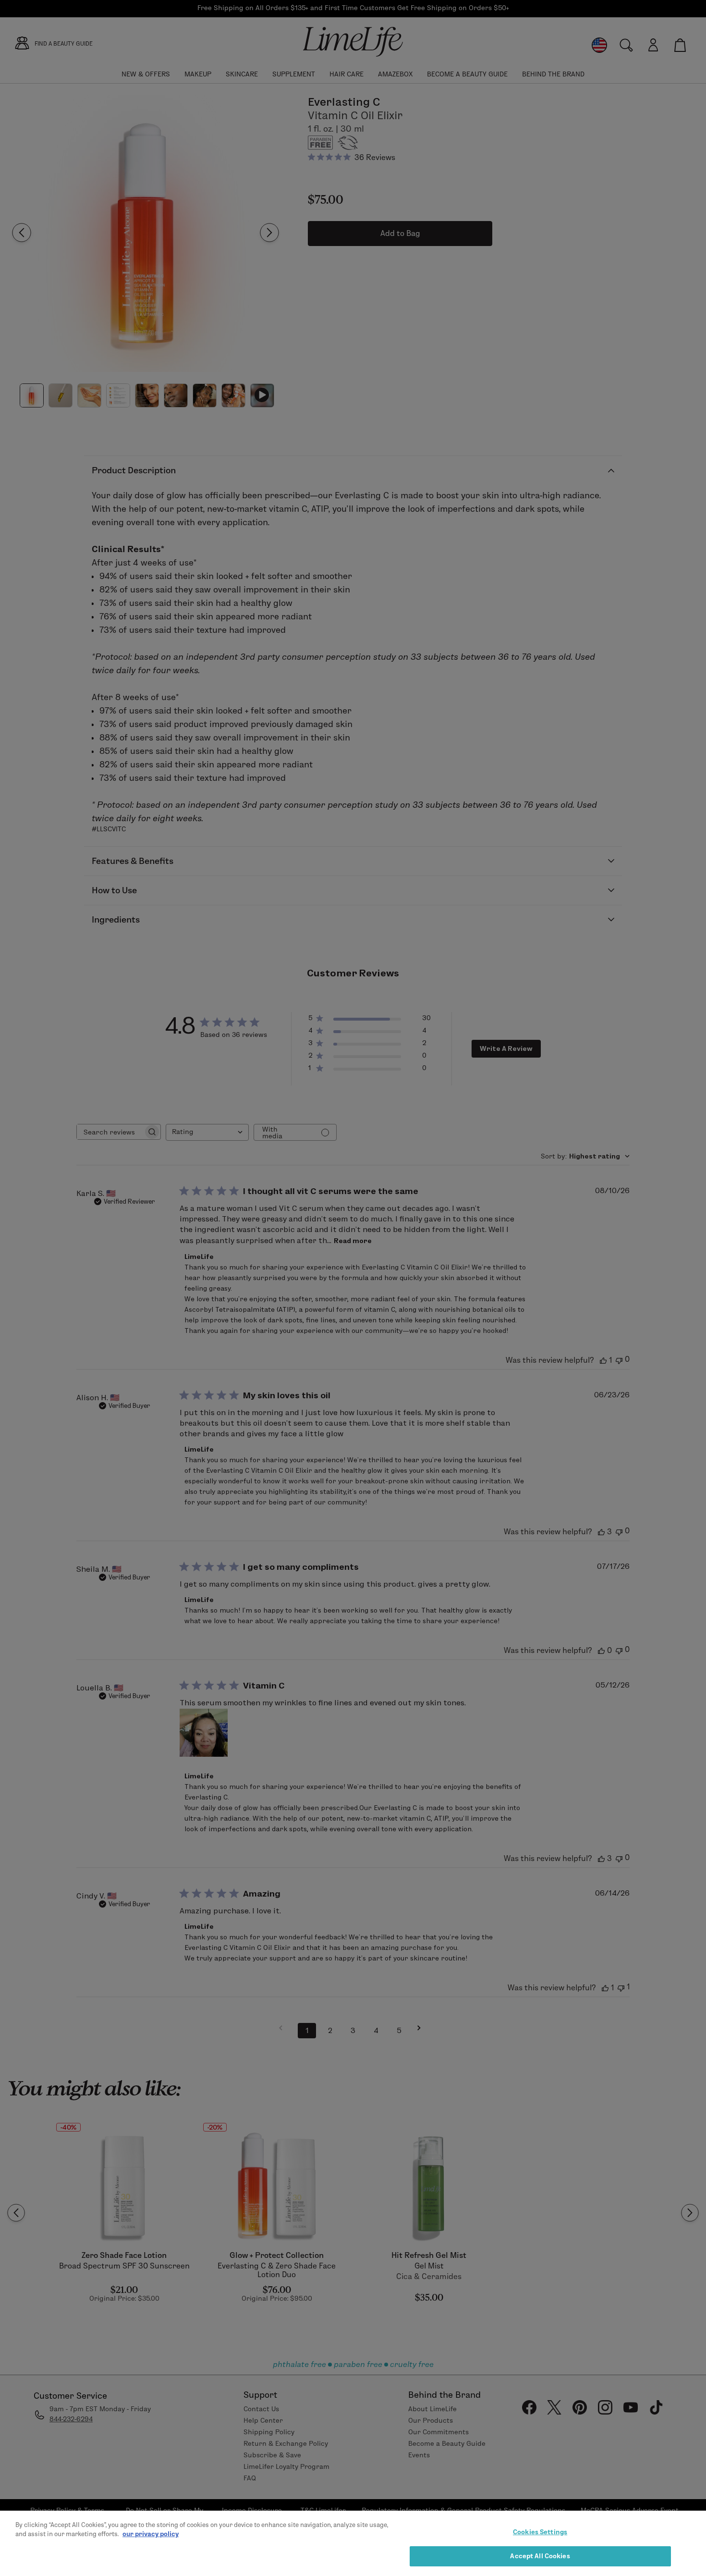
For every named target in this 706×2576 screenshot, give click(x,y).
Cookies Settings (540, 2532)
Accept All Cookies (540, 2556)
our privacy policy (151, 2534)
